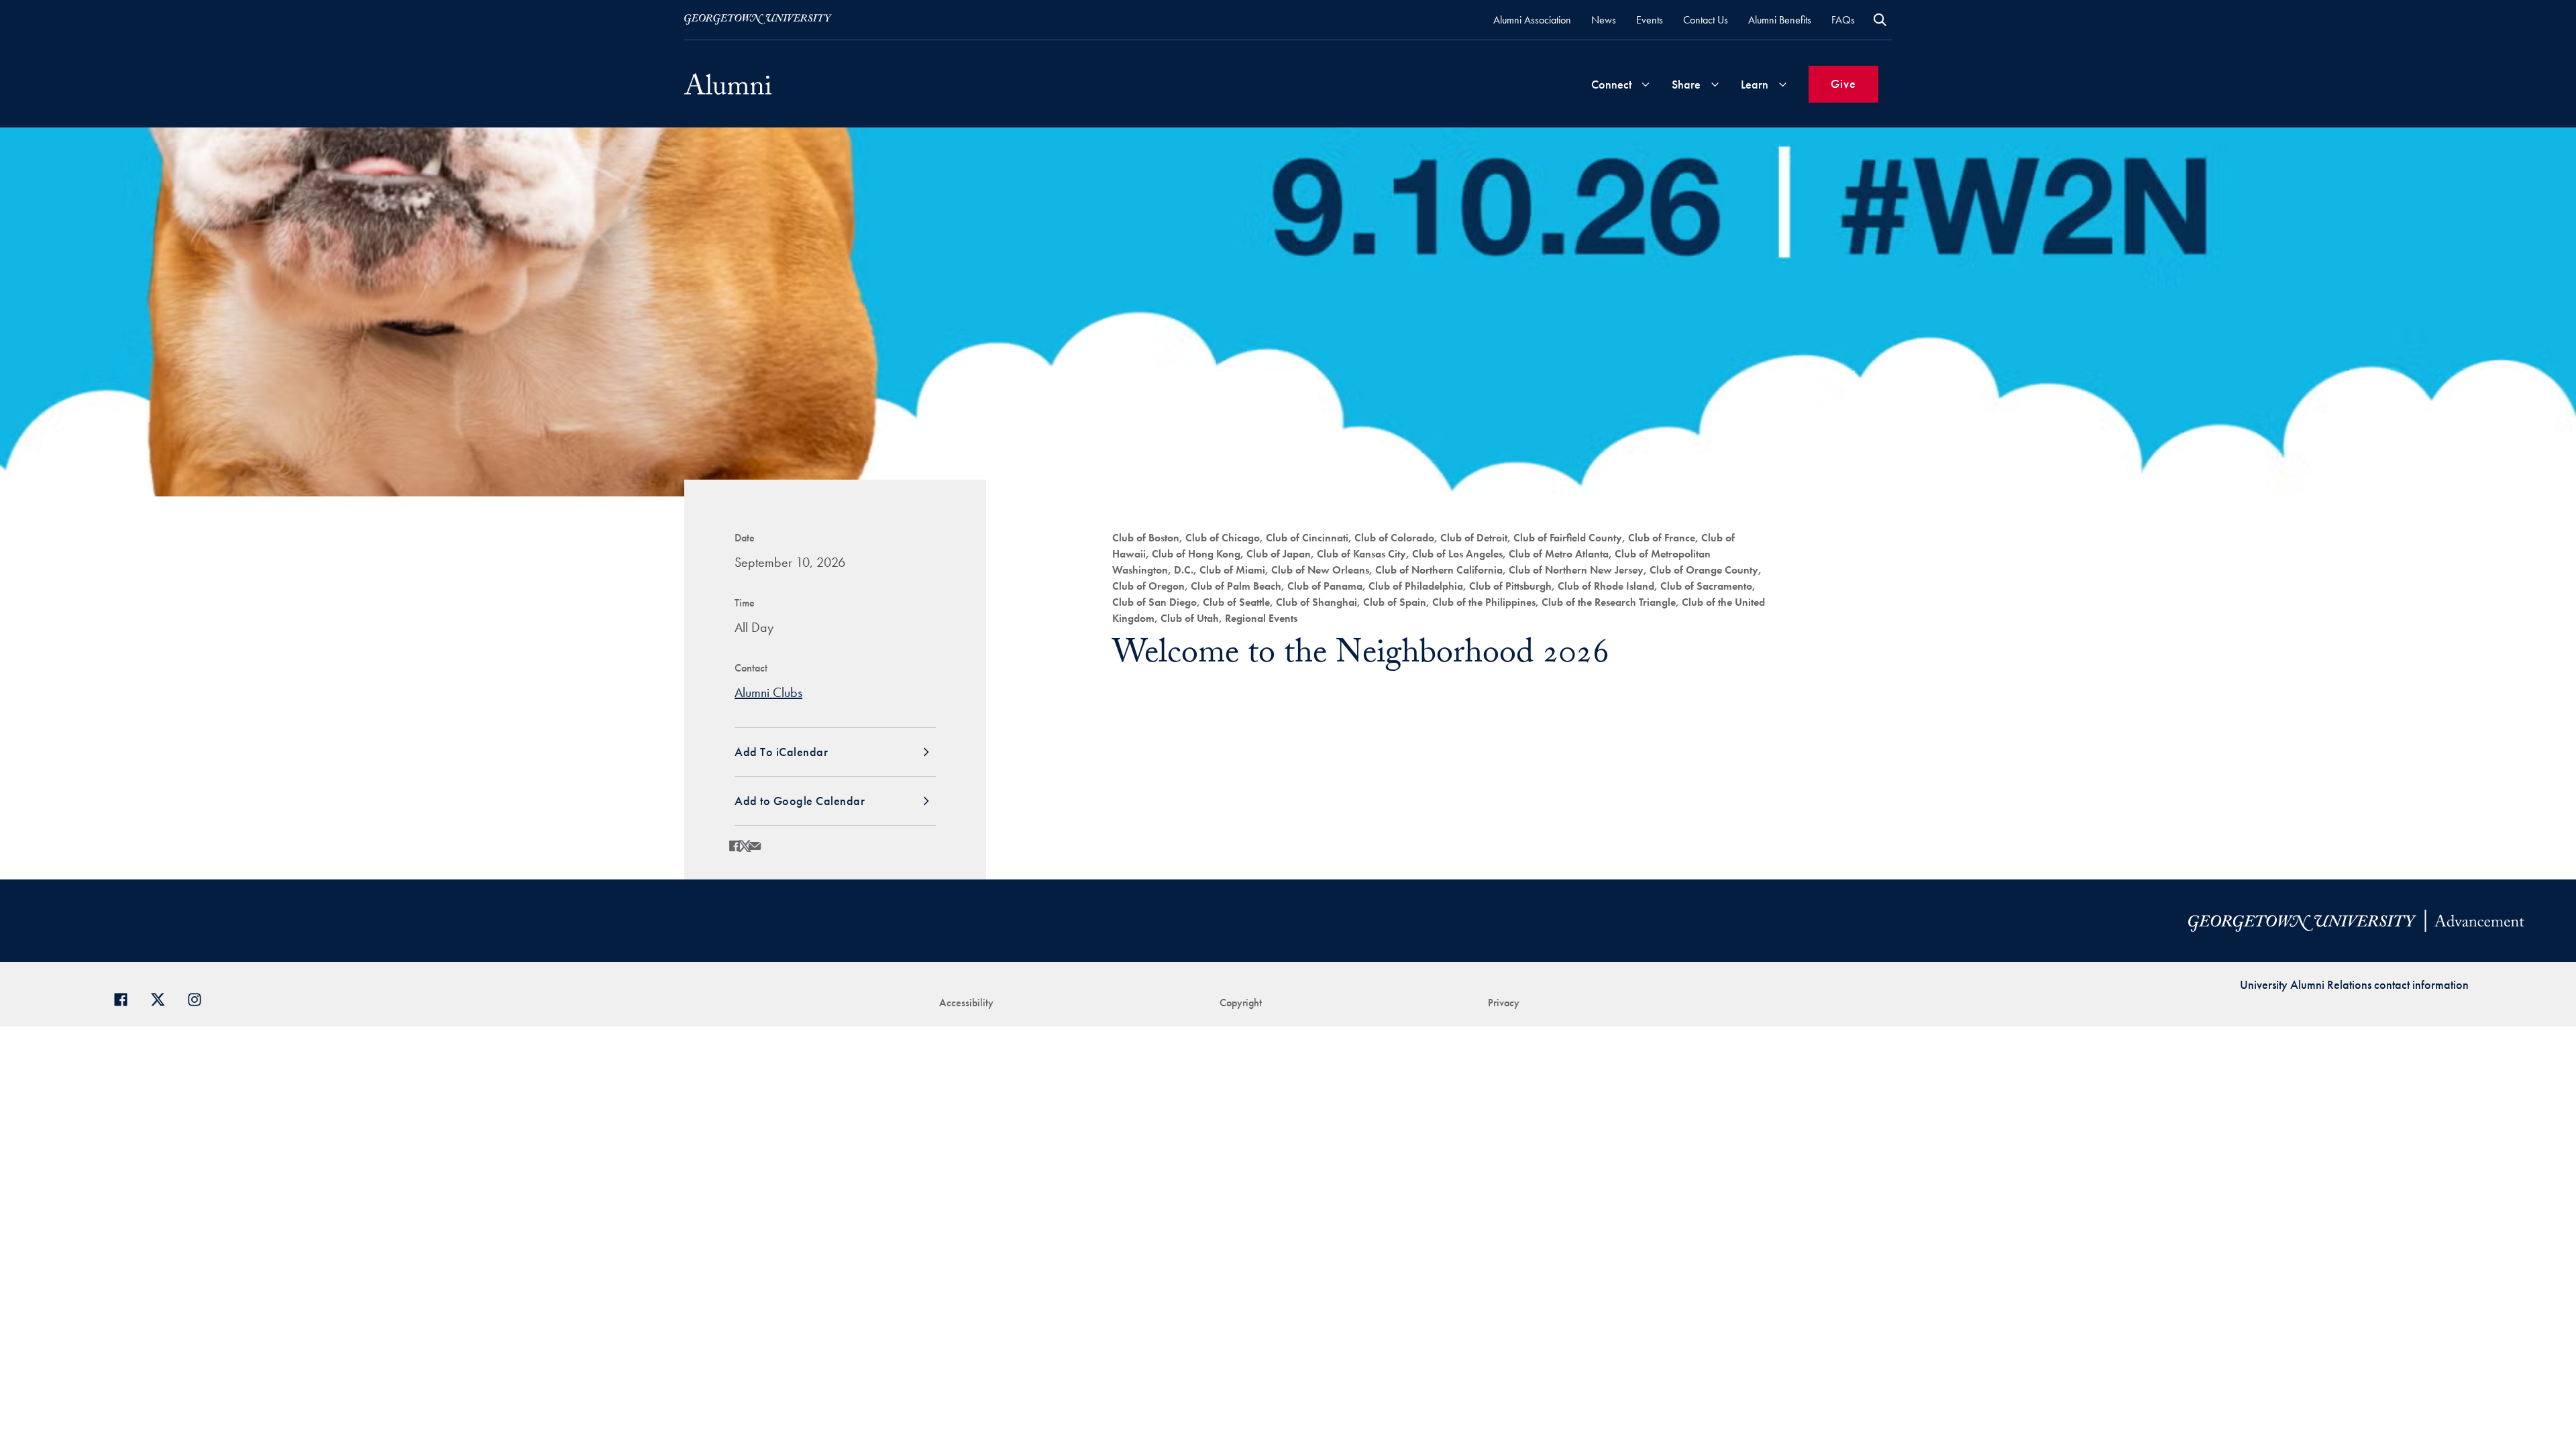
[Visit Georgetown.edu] (758, 19)
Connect (1611, 84)
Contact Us (1706, 20)
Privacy (1504, 1003)
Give (1843, 84)
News (1604, 20)
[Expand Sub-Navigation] (1646, 84)
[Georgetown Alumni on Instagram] (200, 998)
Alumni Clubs (768, 692)
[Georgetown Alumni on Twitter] (163, 998)
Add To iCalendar (781, 752)
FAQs (1843, 20)
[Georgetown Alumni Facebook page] (126, 998)
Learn (1755, 84)
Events (1650, 20)
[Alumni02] (728, 84)
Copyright (1241, 1003)
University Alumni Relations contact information (2354, 984)
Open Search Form (1880, 20)
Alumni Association (1532, 20)
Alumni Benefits (1780, 20)
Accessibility (966, 1003)
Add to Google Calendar (800, 801)
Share (1686, 84)
